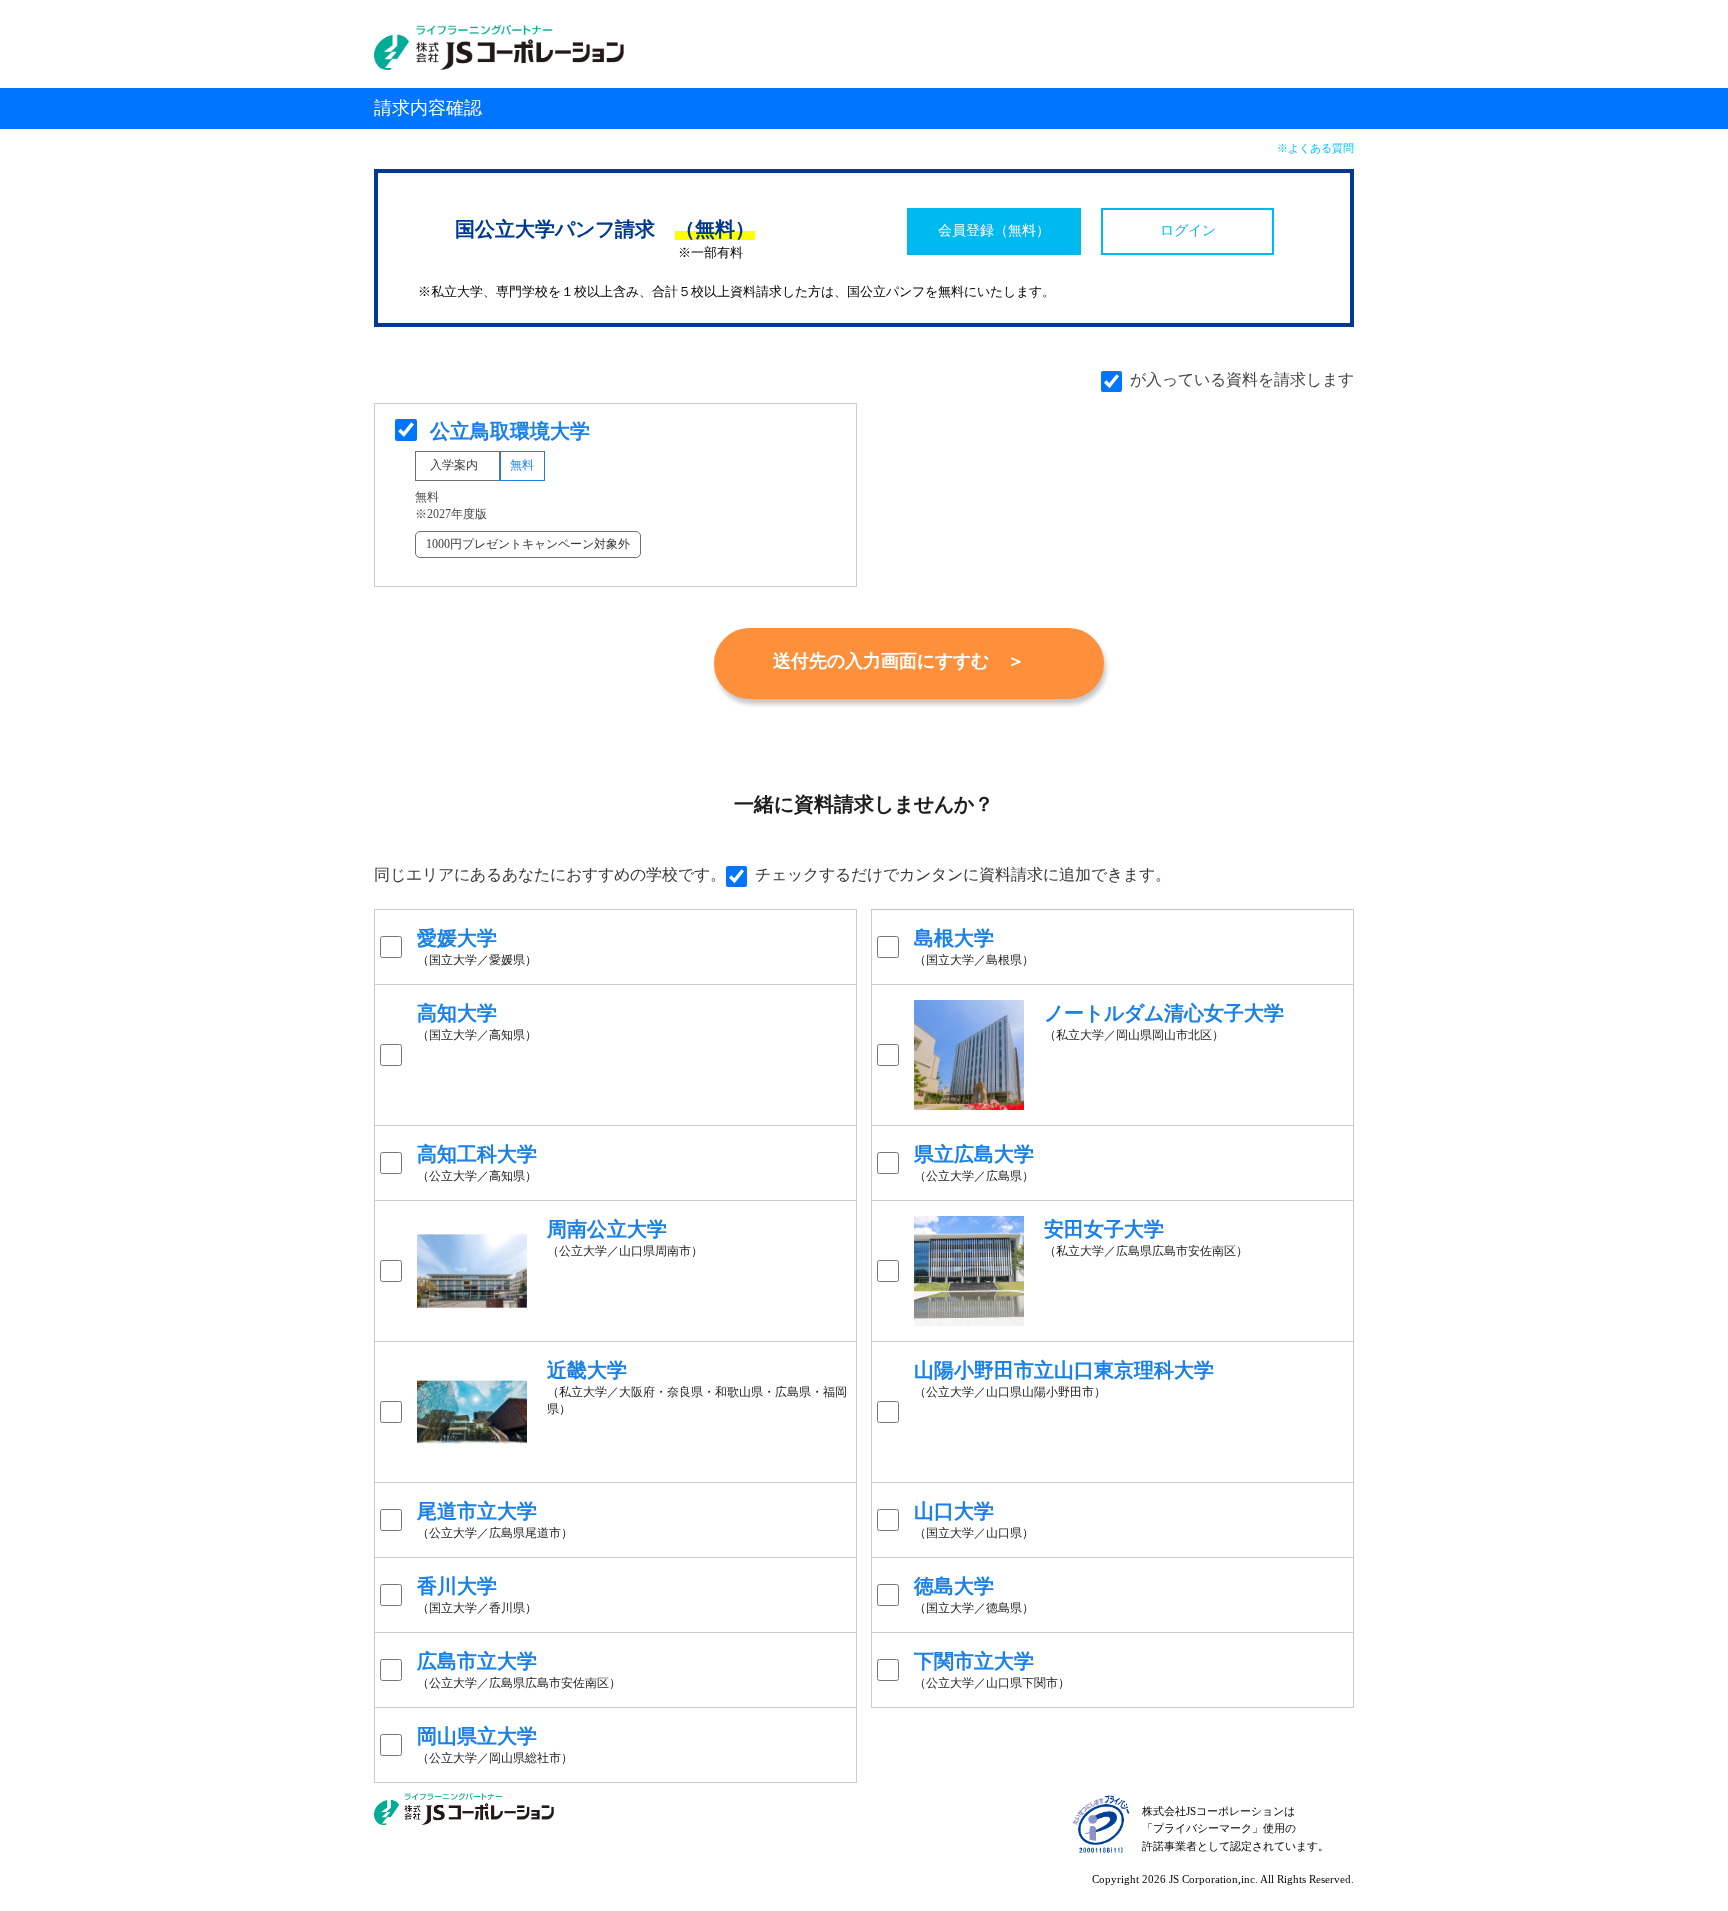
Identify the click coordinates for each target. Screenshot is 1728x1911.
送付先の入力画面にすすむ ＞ (899, 661)
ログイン (1188, 230)
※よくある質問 (1315, 148)
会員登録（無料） (994, 230)
